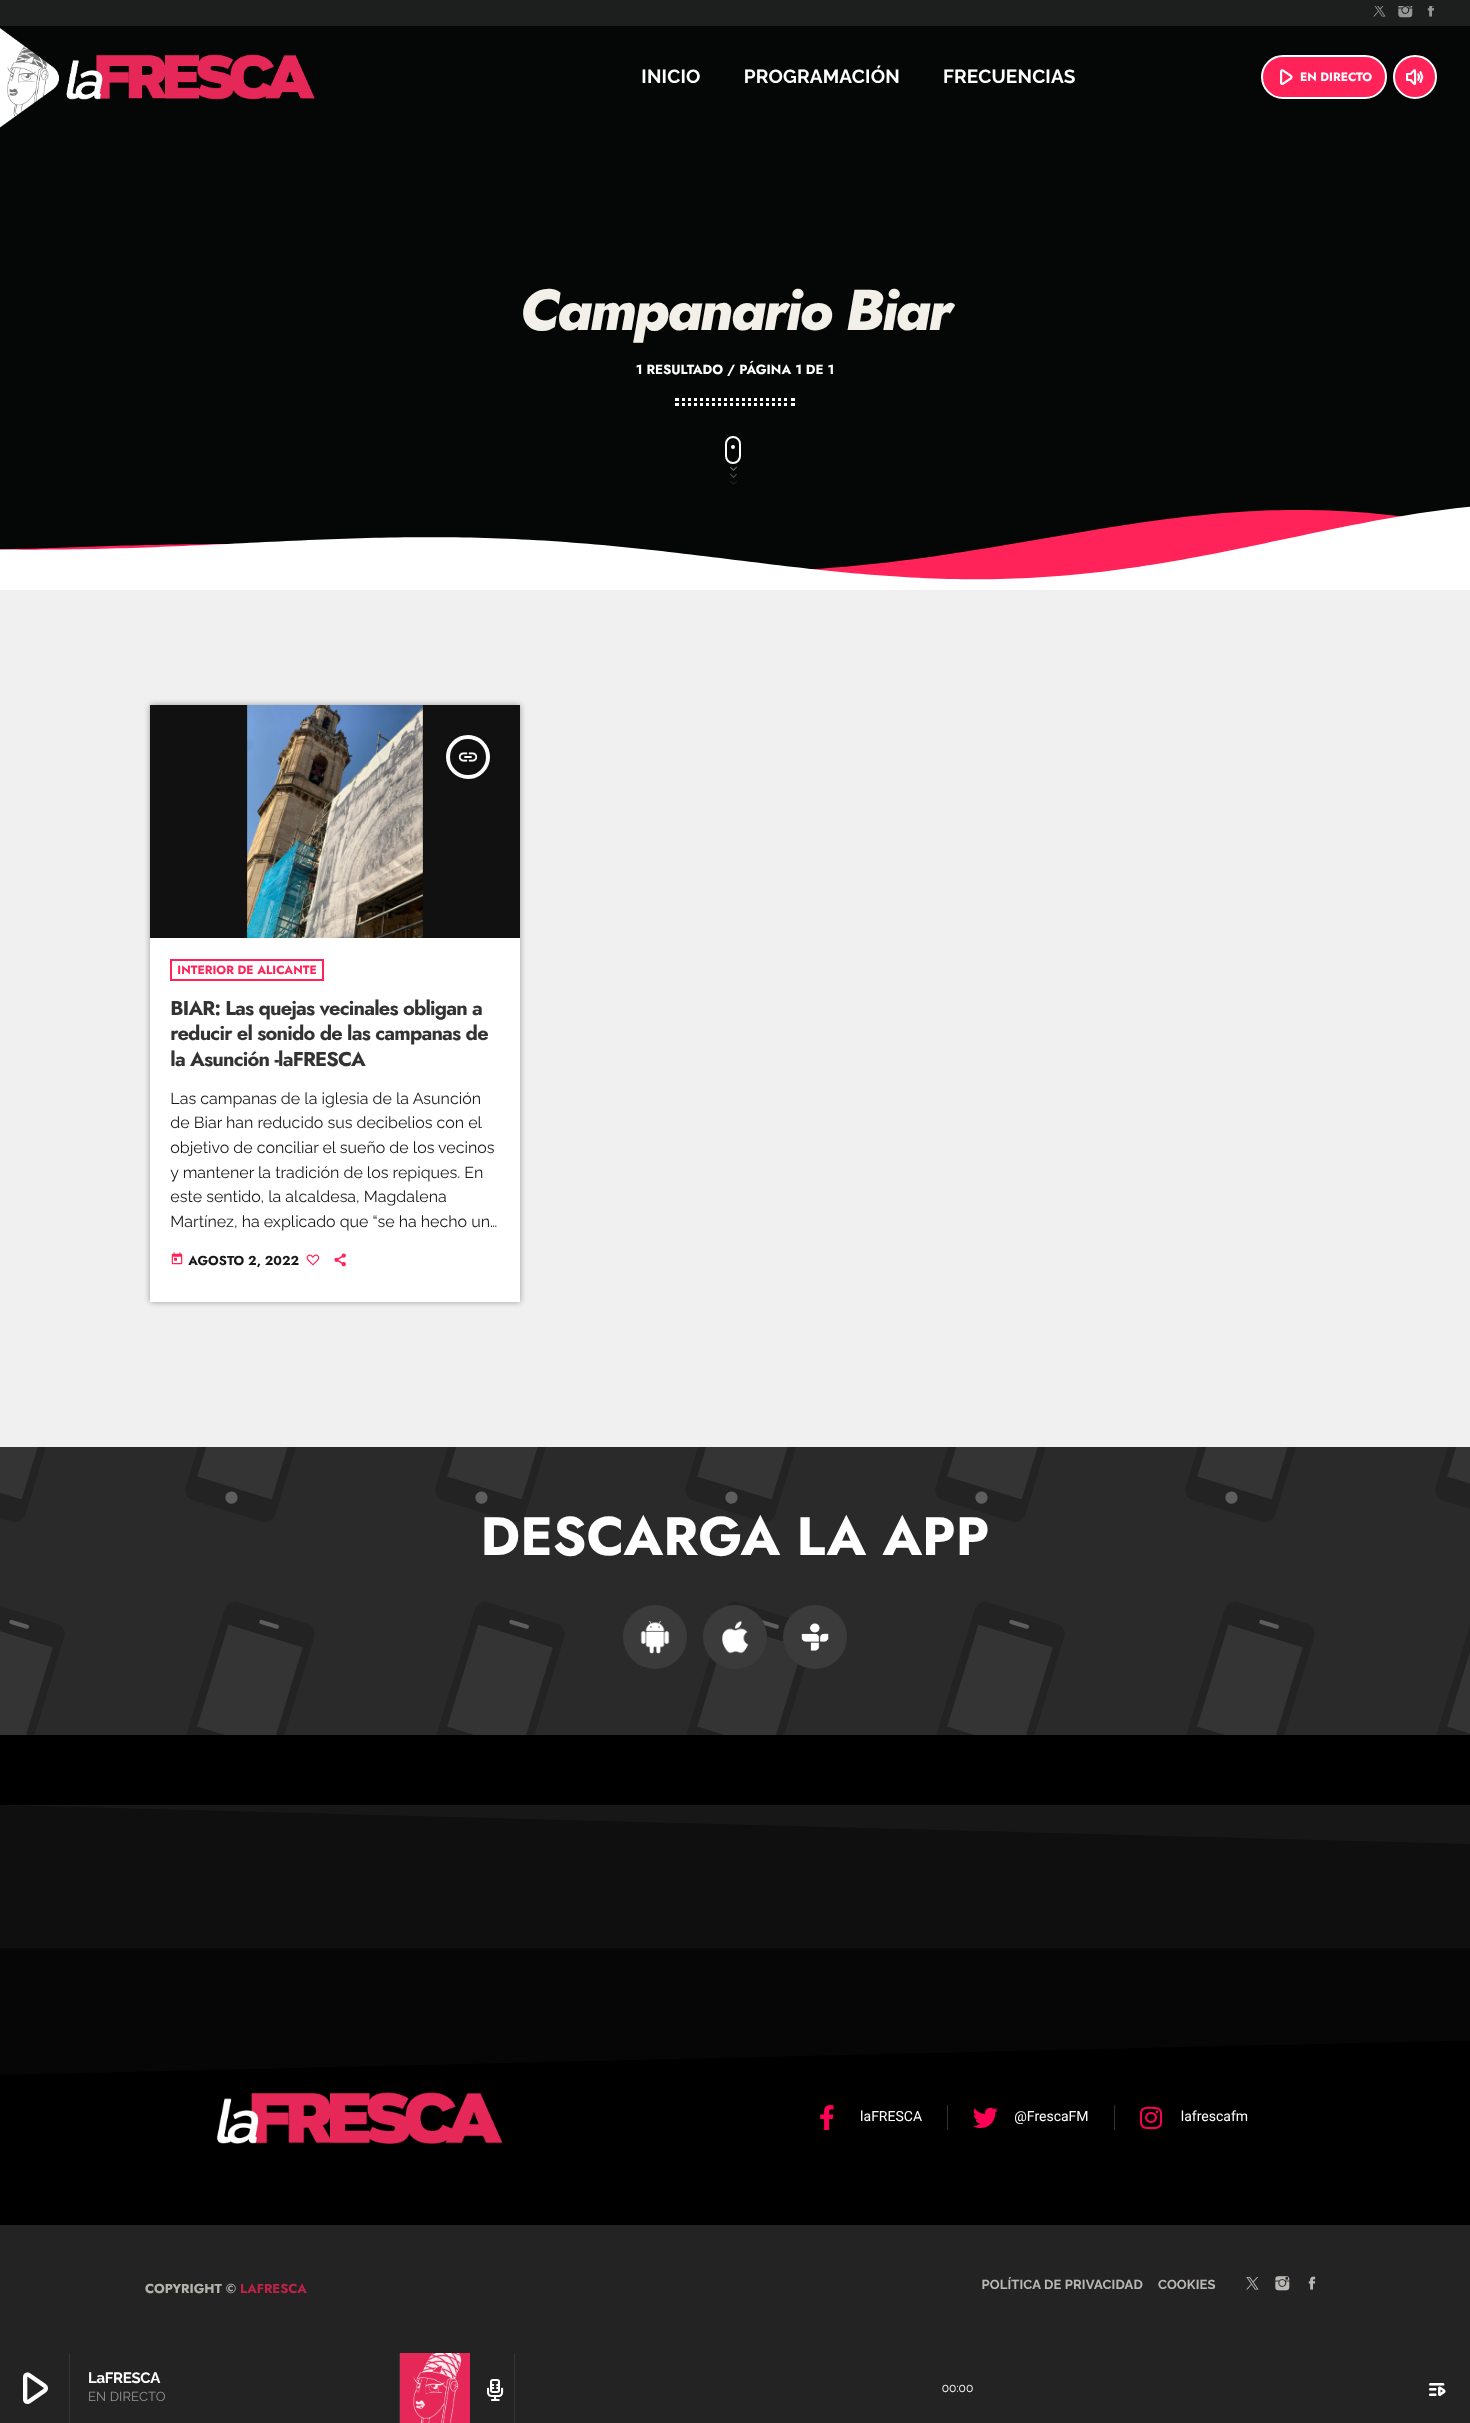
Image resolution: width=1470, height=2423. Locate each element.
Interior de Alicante (246, 970)
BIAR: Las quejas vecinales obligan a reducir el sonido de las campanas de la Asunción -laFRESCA (328, 1033)
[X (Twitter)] (1380, 13)
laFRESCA (271, 2288)
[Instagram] (1406, 13)
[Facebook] (1431, 13)
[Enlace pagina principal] (244, 77)
